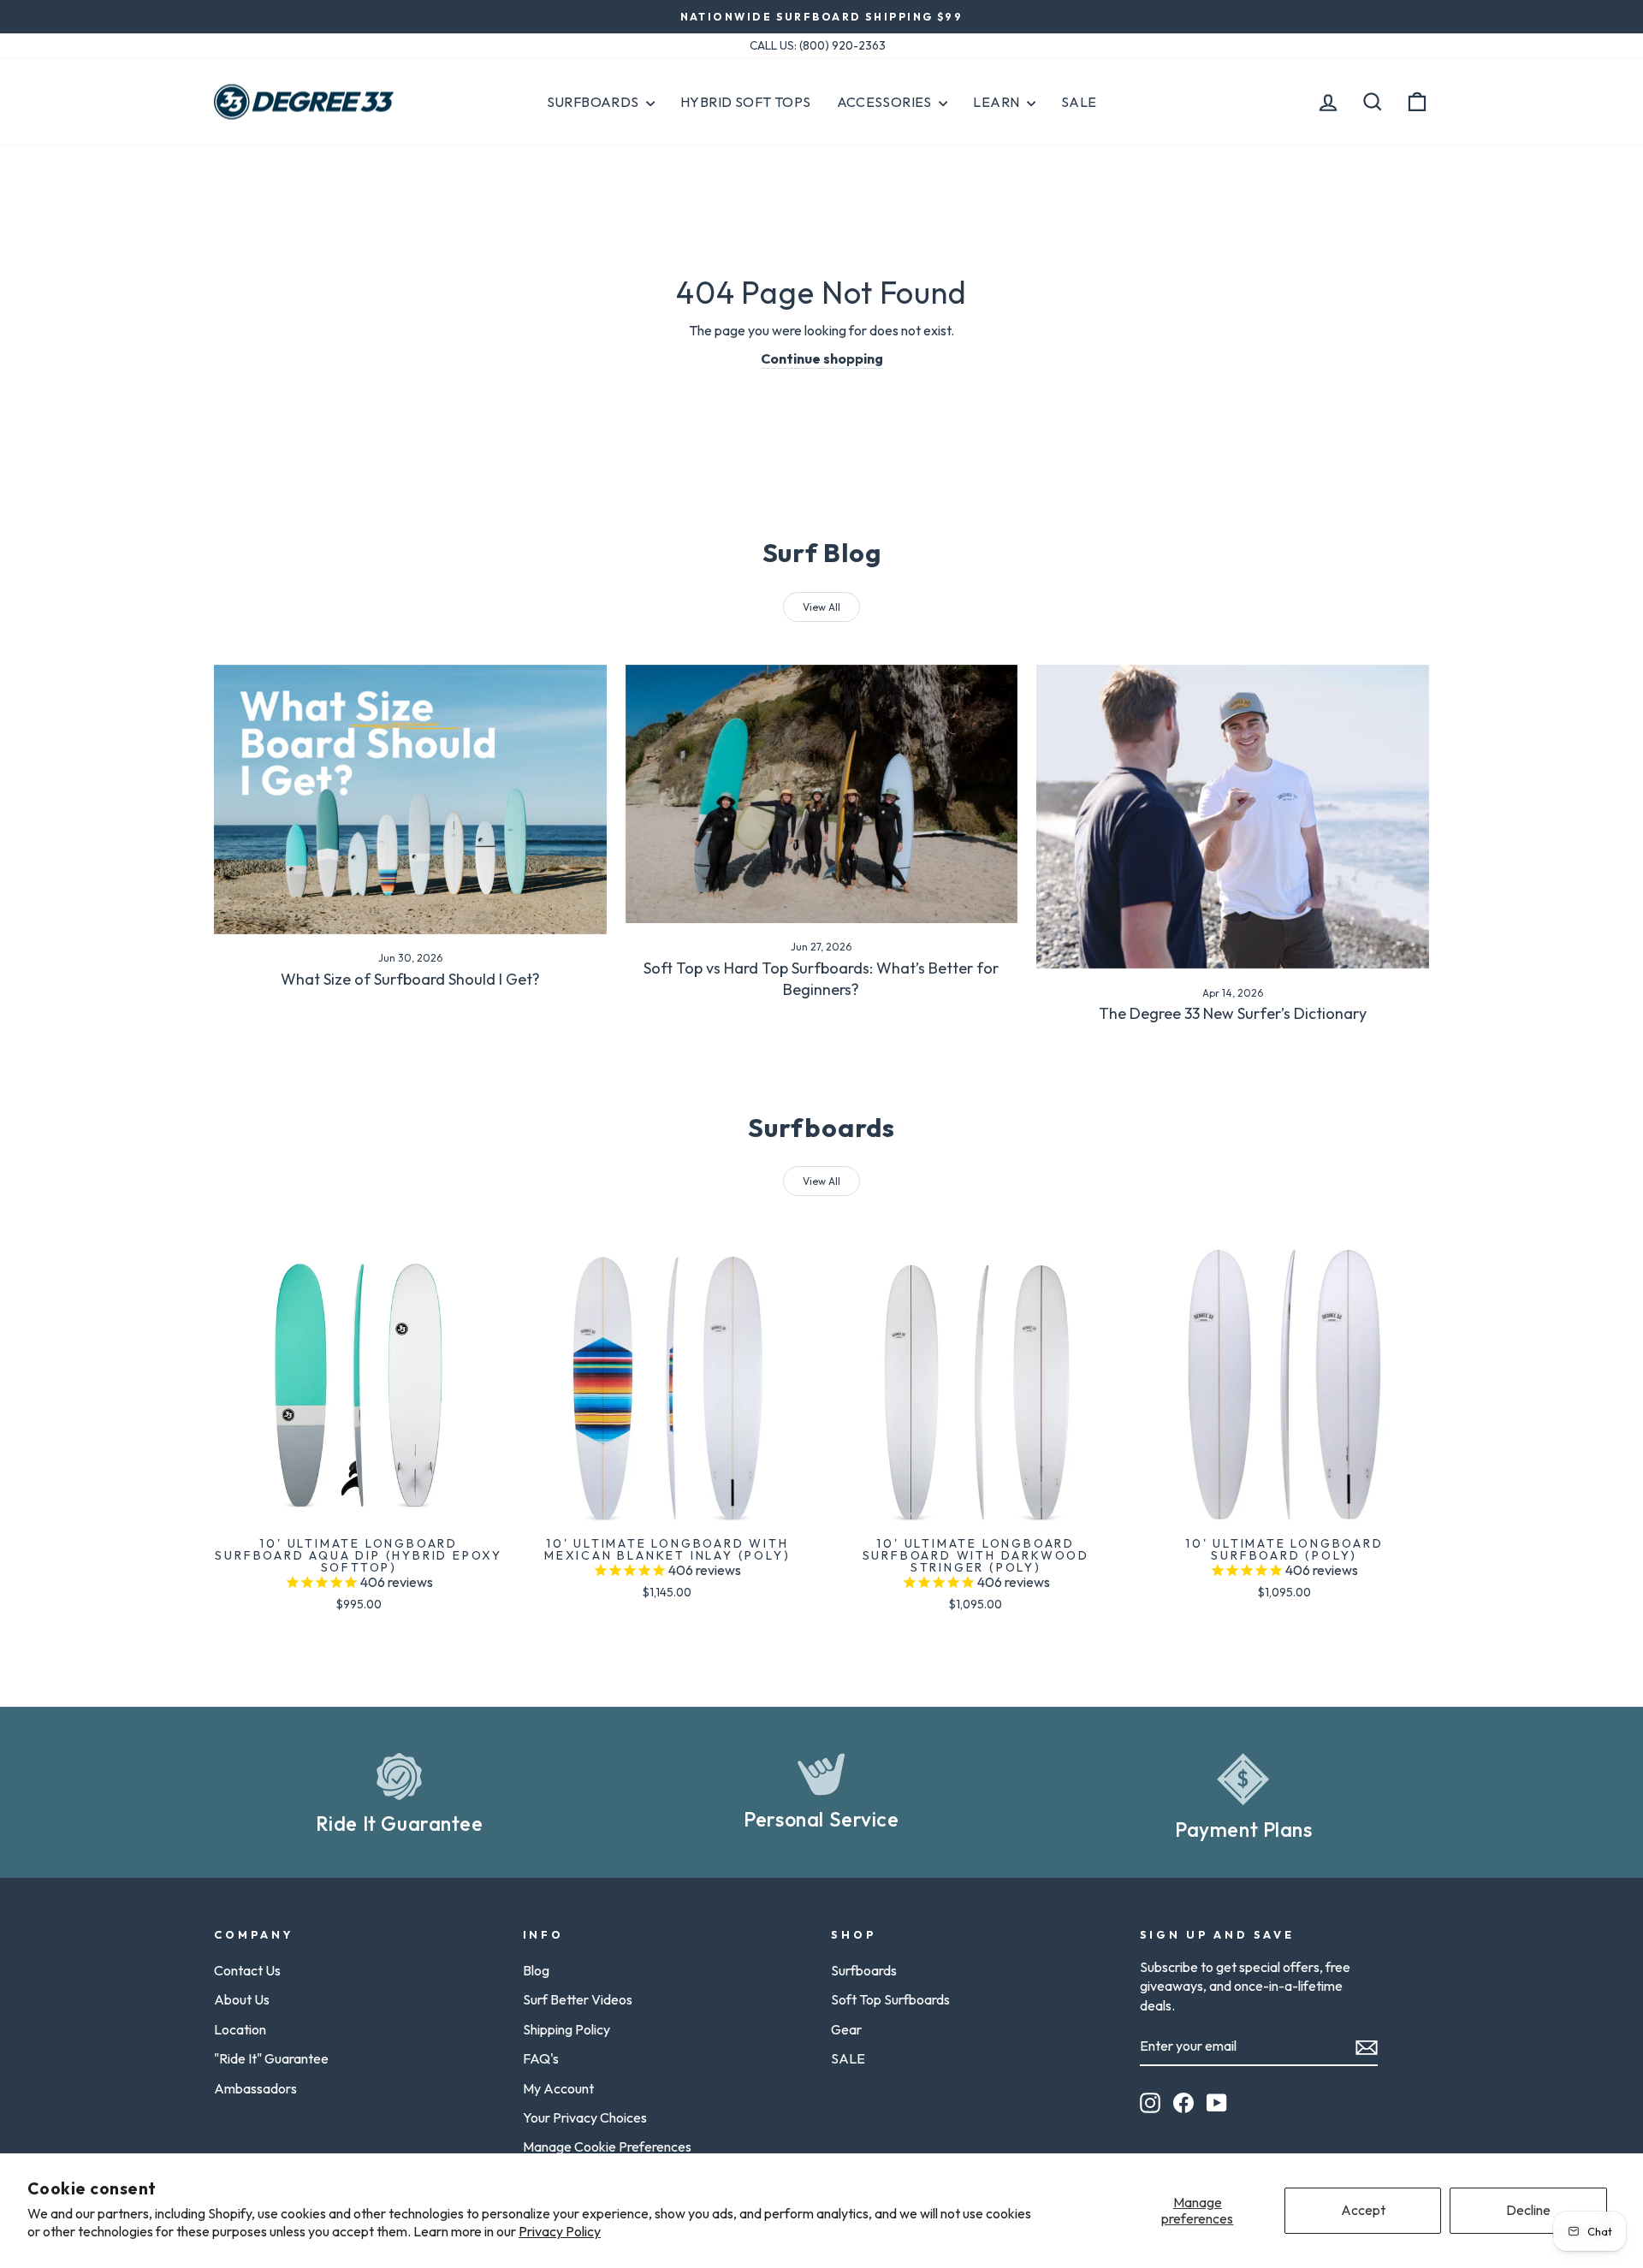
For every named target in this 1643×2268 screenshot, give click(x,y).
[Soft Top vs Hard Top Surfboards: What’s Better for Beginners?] (822, 794)
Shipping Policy (566, 2029)
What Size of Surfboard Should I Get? (410, 979)
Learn (997, 102)
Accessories (886, 102)
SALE (848, 2058)
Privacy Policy (560, 2231)
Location (240, 2029)
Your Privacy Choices (585, 2117)
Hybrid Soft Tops (745, 102)
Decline (1528, 2210)
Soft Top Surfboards (890, 1999)
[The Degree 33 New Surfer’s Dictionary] (1233, 817)
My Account (558, 2088)
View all (821, 607)
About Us (242, 1999)
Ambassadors (255, 2088)
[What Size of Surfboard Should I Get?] (410, 799)
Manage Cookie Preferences (607, 2147)
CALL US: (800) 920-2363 (818, 45)
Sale (1079, 102)
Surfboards (594, 102)
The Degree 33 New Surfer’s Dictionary (1233, 1013)
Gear (846, 2029)
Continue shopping (822, 358)
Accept (1363, 2210)
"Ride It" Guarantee (271, 2058)
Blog (536, 1970)
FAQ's (541, 2058)
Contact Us (247, 1970)
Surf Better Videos (578, 1999)
